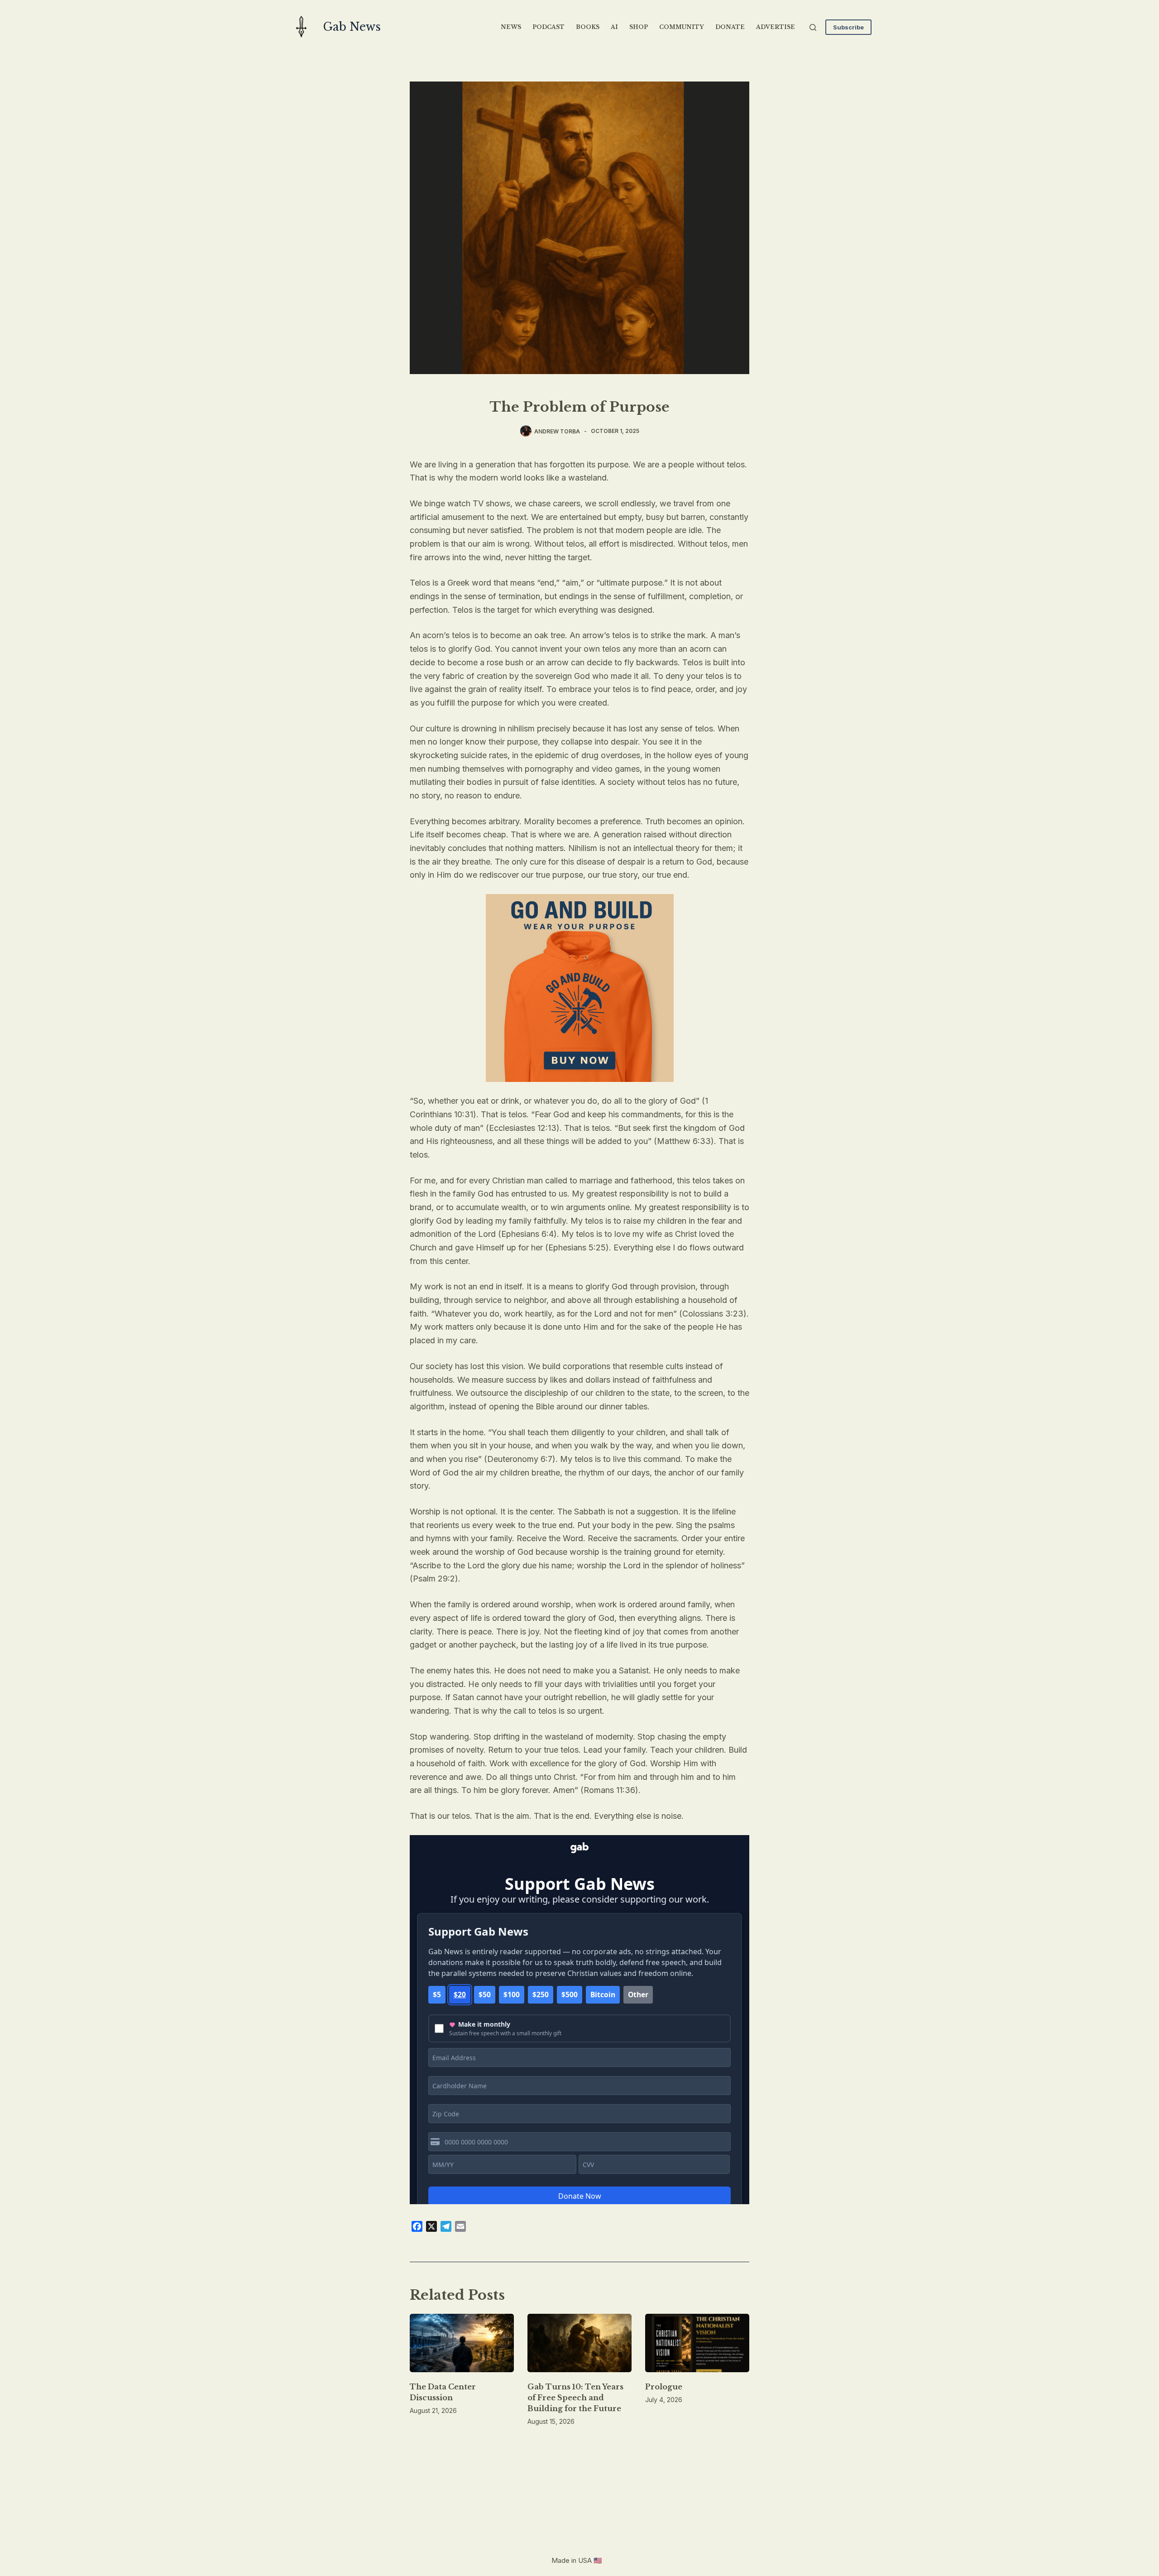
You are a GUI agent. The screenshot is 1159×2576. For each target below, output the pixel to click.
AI (614, 27)
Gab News (352, 27)
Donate (730, 27)
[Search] (813, 27)
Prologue (664, 2387)
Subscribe (848, 27)
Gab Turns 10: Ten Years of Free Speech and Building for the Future (575, 2398)
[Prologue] (697, 2343)
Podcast (548, 27)
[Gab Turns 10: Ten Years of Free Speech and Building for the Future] (579, 2343)
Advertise (776, 27)
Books (588, 27)
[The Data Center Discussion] (462, 2343)
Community (682, 27)
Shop (639, 27)
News (511, 27)
